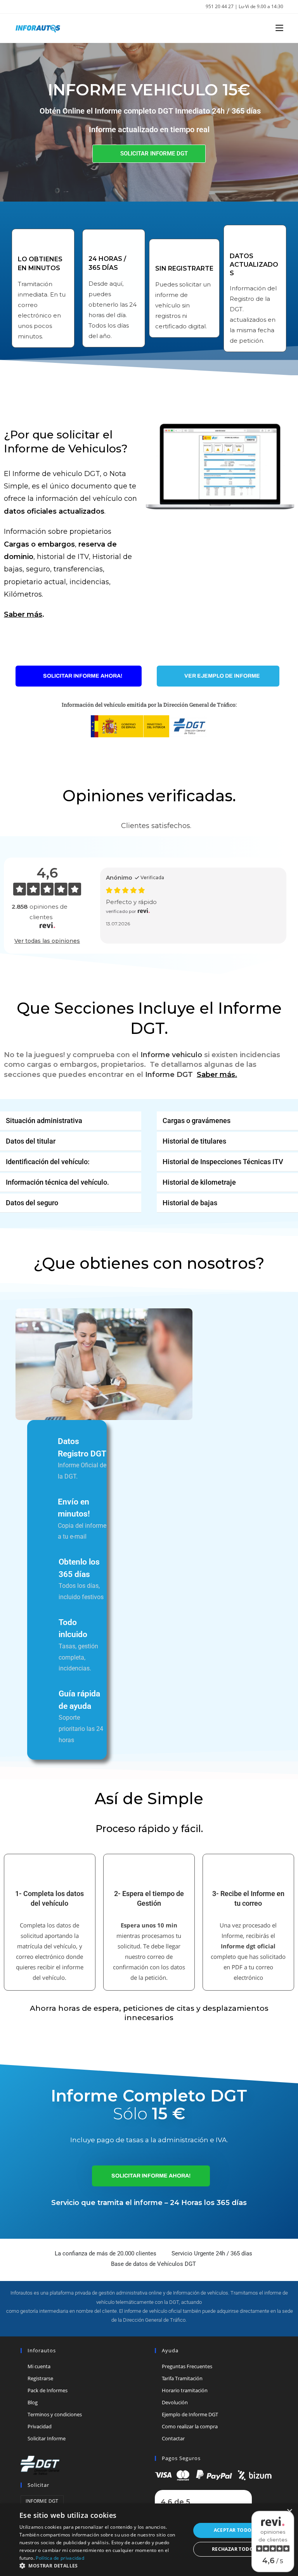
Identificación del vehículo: (48, 1162)
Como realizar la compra (190, 2426)
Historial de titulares (194, 1141)
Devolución (175, 2402)
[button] (71, 1121)
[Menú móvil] (276, 28)
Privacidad (40, 2426)
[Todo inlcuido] (47, 1623)
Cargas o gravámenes (197, 1121)
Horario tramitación (185, 2390)
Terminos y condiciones (55, 2414)
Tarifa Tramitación (182, 2378)
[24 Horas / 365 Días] (96, 243)
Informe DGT (169, 1075)
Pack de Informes (48, 2390)
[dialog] (149, 2540)
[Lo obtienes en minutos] (26, 243)
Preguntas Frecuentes (187, 2366)
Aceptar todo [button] (233, 2530)
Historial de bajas (190, 1203)
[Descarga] (214, 2474)
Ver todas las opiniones (47, 941)
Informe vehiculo (171, 1055)
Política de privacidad (60, 2558)
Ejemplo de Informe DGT (190, 2414)
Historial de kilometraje (199, 1182)
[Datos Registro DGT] (46, 1441)
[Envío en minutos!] (46, 1502)
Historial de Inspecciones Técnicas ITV (223, 1162)
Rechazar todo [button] (233, 2549)
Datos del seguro (32, 1203)
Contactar (173, 2438)
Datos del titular (31, 1141)
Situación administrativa (44, 1121)
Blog (33, 2402)
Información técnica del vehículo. (57, 1182)
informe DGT (42, 2501)
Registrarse (40, 2378)
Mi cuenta (39, 2366)
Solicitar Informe (47, 2438)
